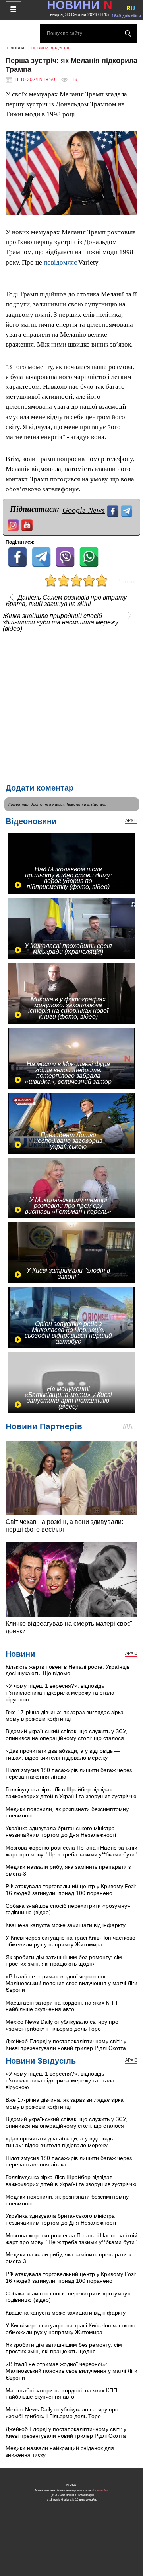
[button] (130, 139)
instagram (96, 804)
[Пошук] (128, 33)
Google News (84, 510)
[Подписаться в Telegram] (128, 510)
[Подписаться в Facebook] (114, 510)
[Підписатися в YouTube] (28, 524)
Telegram (74, 804)
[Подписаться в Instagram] (14, 524)
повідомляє (60, 262)
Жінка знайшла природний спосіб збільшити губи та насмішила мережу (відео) (61, 622)
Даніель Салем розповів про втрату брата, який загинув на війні (66, 601)
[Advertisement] (71, 706)
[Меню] (14, 9)
